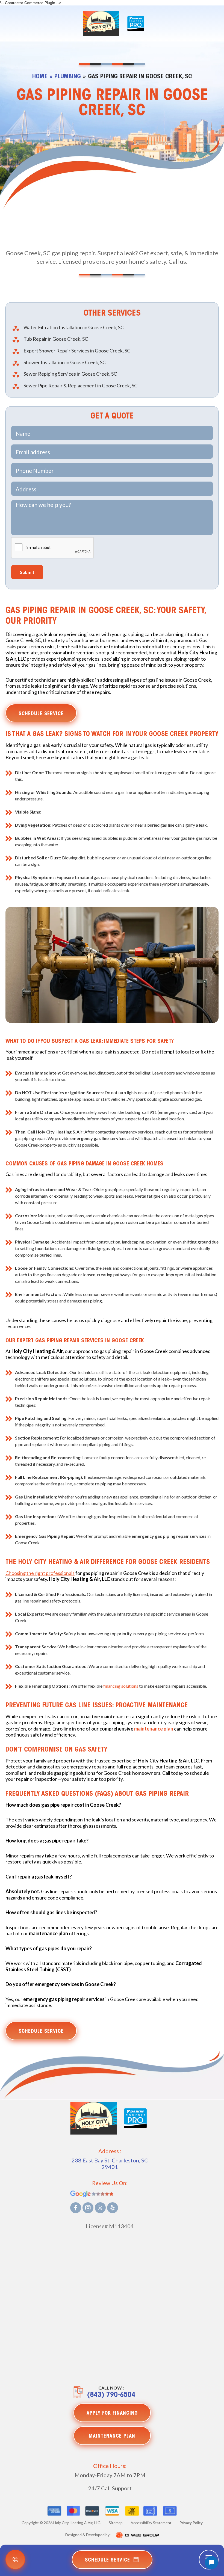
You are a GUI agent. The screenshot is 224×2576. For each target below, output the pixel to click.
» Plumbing (65, 77)
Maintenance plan (112, 2436)
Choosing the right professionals (40, 1573)
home (40, 77)
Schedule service (41, 714)
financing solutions (121, 1686)
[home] (101, 23)
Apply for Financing (112, 2414)
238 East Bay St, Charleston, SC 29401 (110, 2164)
